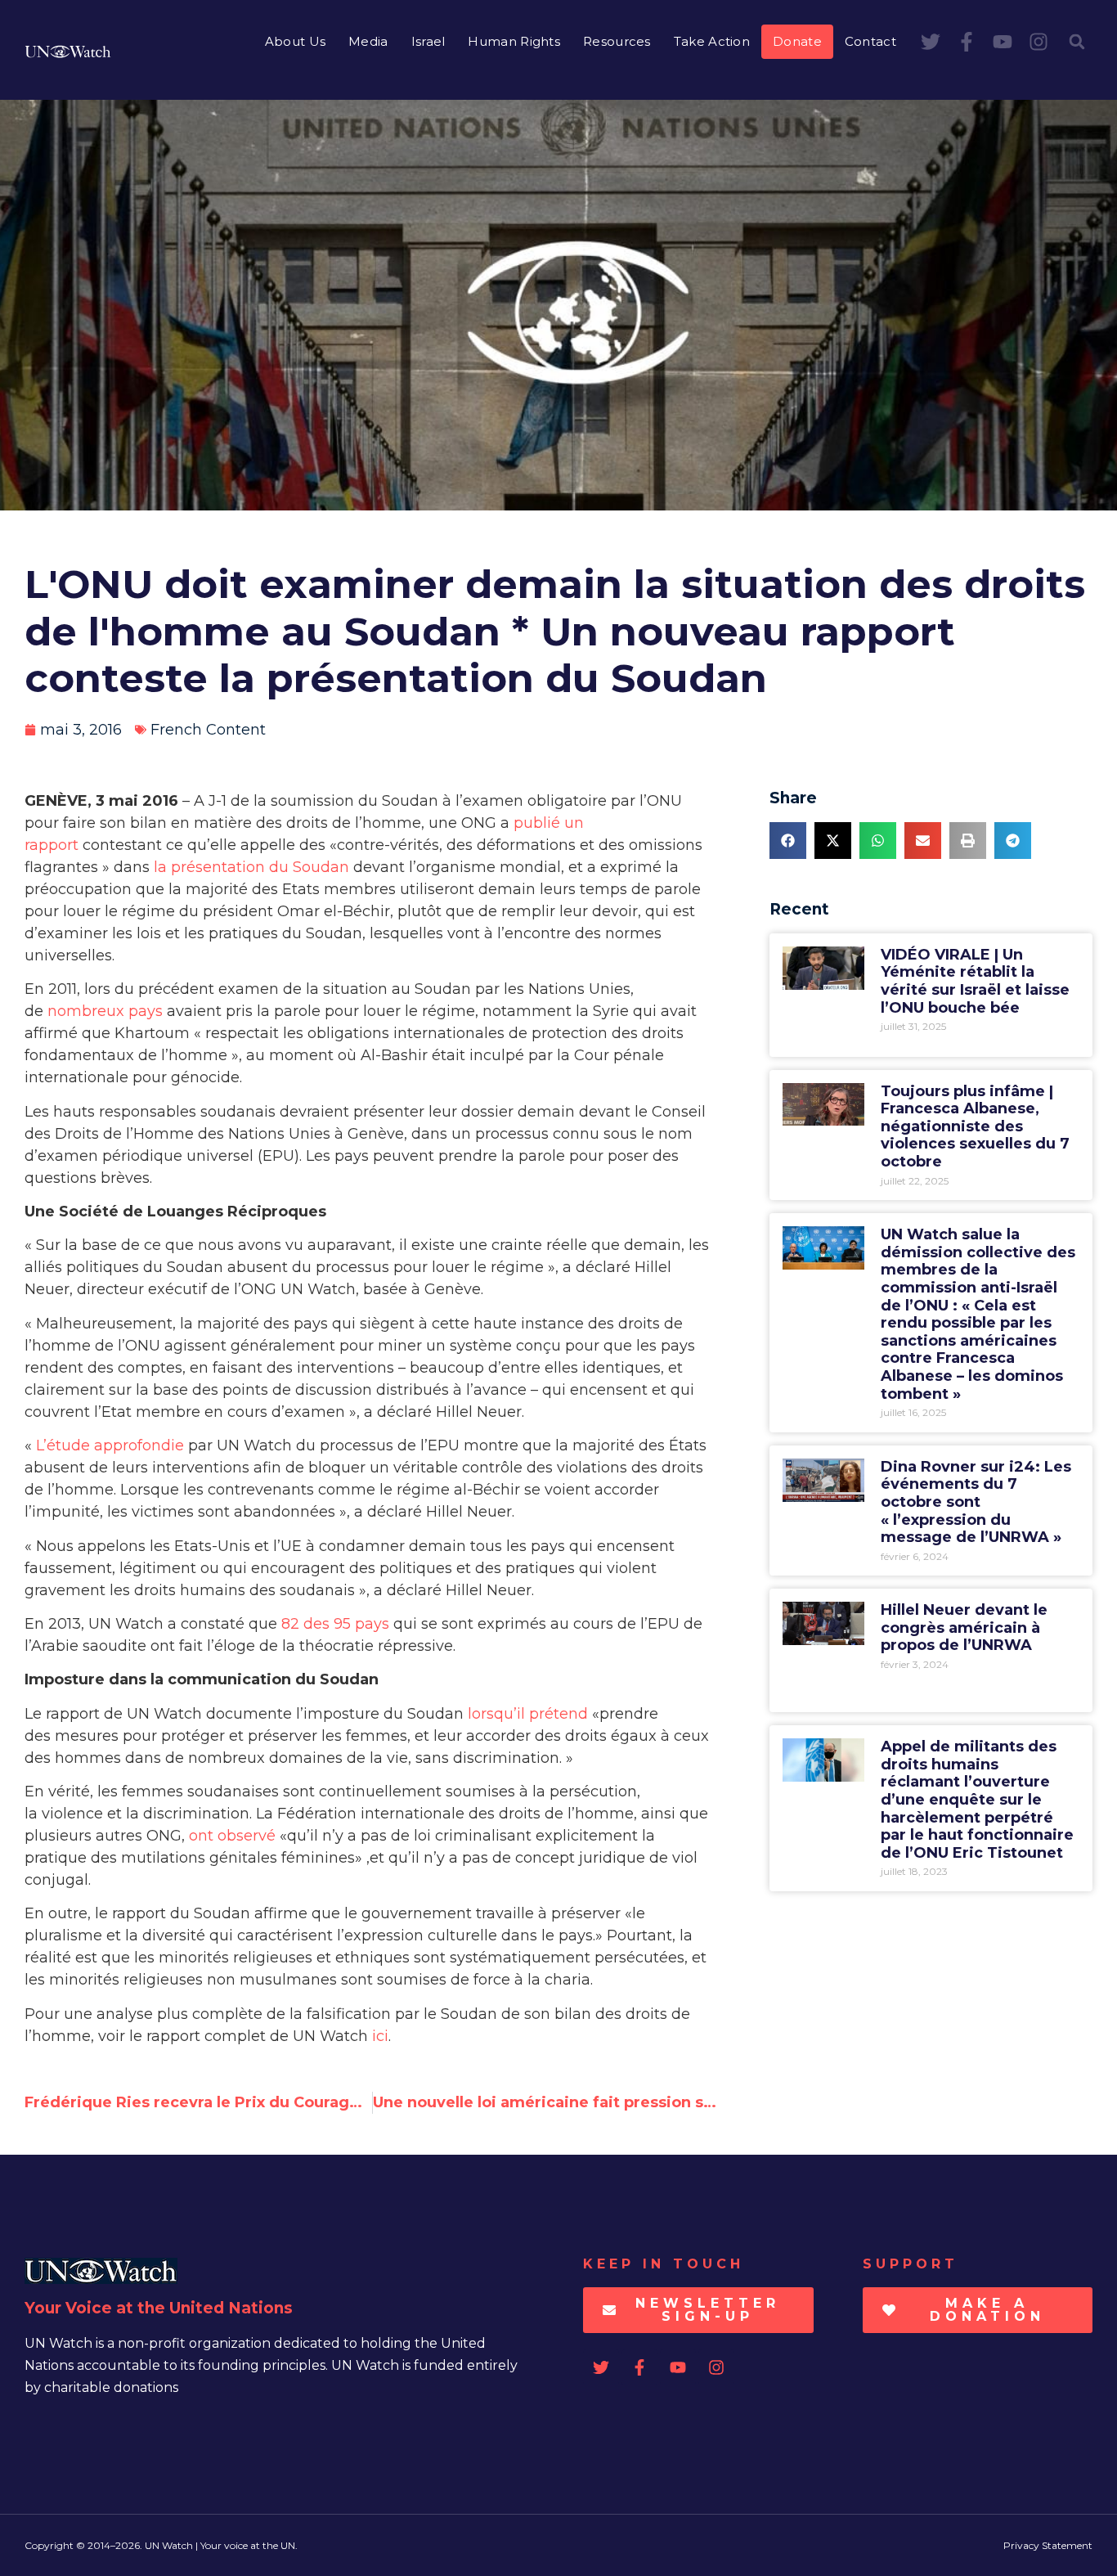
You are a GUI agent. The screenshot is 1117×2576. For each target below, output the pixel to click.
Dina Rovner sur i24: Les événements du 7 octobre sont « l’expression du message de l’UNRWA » (976, 1502)
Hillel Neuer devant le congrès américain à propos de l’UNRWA (964, 1627)
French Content (208, 730)
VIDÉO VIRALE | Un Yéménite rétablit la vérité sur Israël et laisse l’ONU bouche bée (975, 981)
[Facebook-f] (967, 42)
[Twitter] (931, 42)
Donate (797, 41)
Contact (870, 41)
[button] (1077, 42)
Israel (428, 41)
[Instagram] (1038, 42)
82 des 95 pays (335, 1624)
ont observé (232, 1836)
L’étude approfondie (110, 1445)
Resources (617, 41)
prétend (558, 1714)
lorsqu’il (498, 1714)
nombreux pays (105, 1011)
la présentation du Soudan (251, 867)
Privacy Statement (1048, 2545)
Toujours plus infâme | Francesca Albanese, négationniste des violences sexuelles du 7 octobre (975, 1126)
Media (368, 41)
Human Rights (514, 41)
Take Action (712, 41)
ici (380, 2036)
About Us (295, 41)
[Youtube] (1003, 42)
